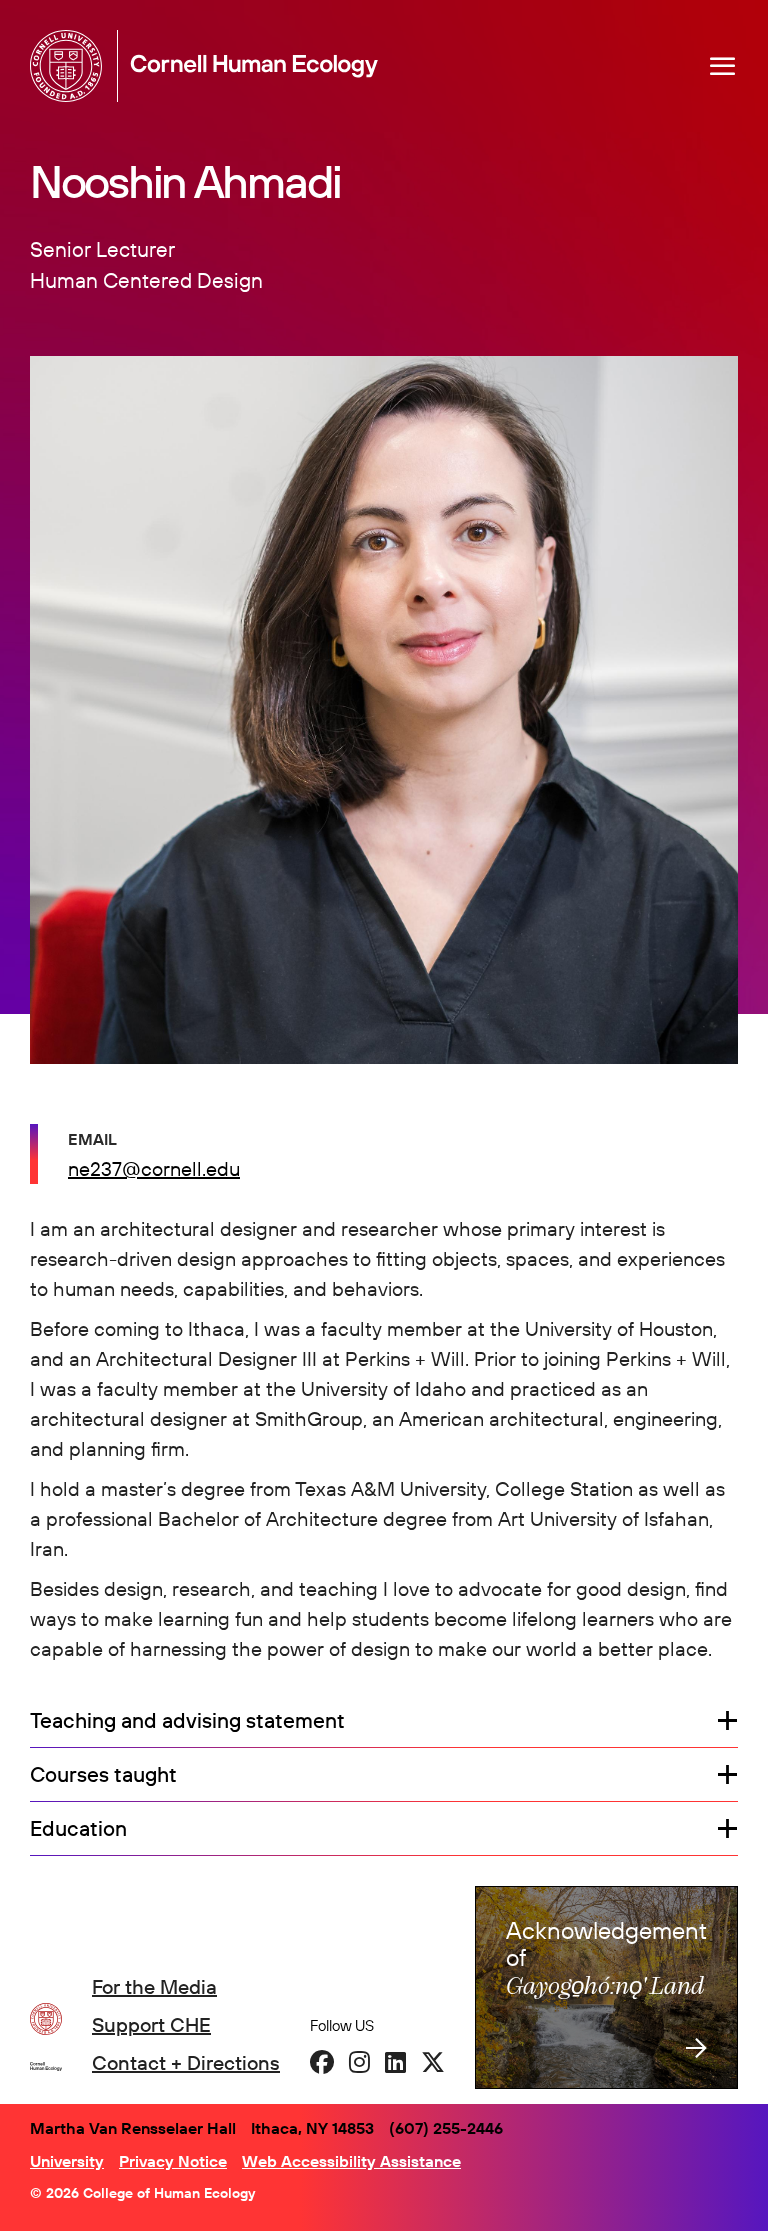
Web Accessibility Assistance (351, 2161)
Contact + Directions (186, 2062)
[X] (433, 2062)
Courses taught (103, 1775)
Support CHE (151, 2024)
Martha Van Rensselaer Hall (133, 2128)
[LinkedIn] (395, 2062)
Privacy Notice (173, 2161)
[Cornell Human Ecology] (70, 66)
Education (78, 1829)
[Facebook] (322, 2062)
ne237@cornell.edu (154, 1168)
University (67, 2161)
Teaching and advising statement (187, 1721)
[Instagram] (359, 2062)
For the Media (154, 1986)
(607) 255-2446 (446, 2128)
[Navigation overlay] (723, 66)
